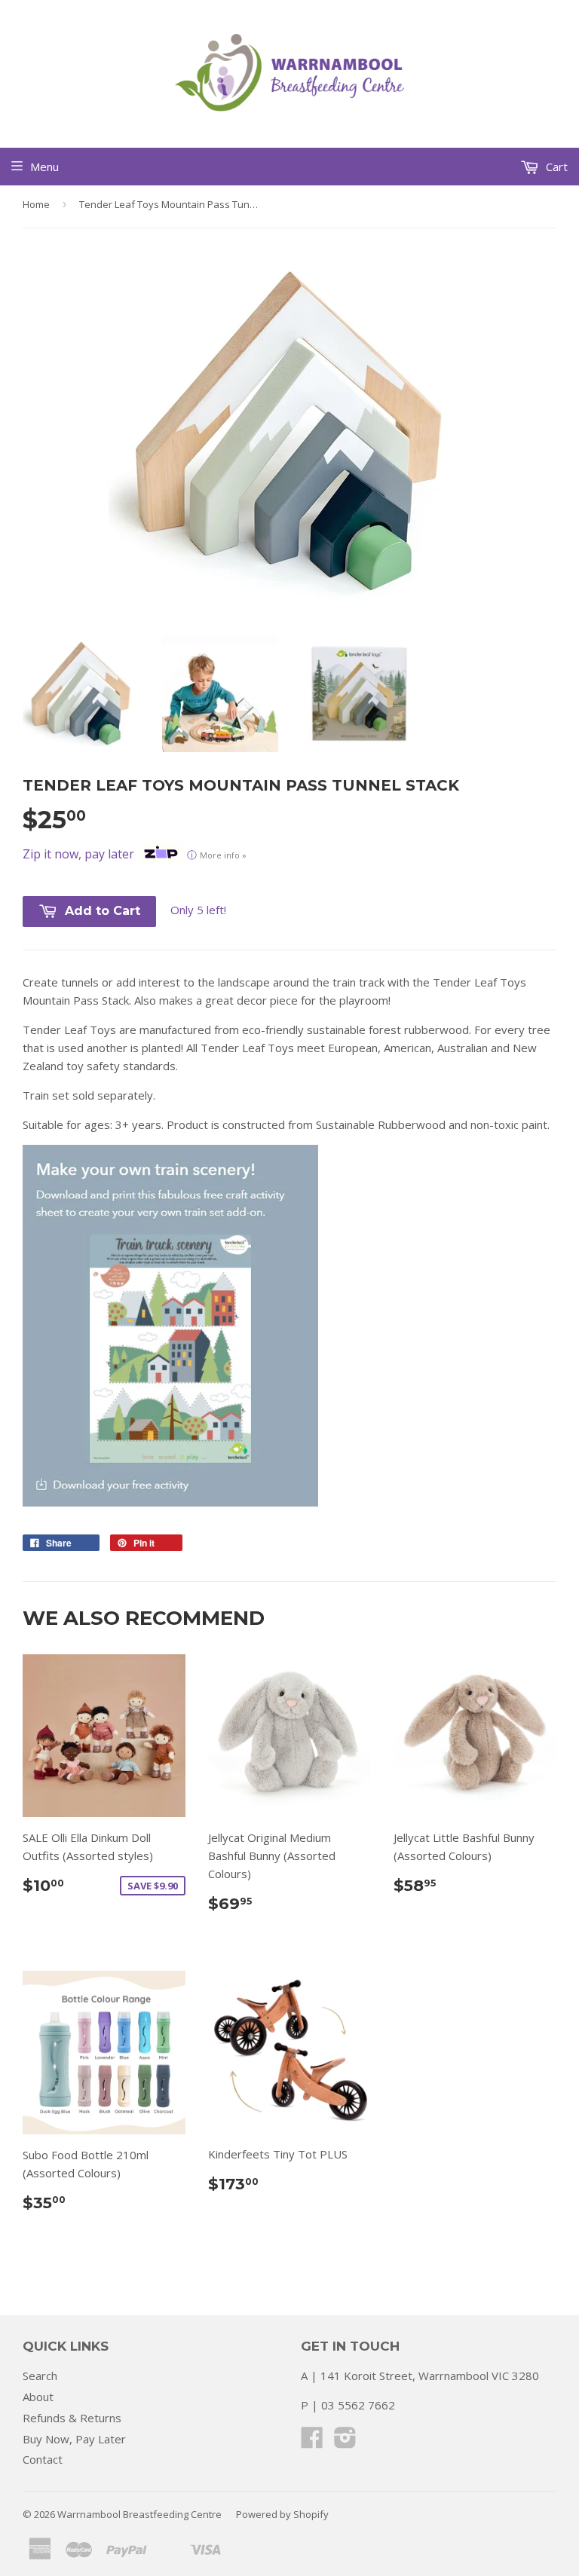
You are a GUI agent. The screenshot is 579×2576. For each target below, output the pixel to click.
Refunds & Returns (72, 2418)
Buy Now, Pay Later (74, 2439)
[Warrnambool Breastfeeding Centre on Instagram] (345, 2442)
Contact (43, 2459)
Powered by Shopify (282, 2514)
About (38, 2397)
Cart (555, 167)
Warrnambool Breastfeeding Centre (139, 2514)
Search (40, 2376)
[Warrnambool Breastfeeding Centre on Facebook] (312, 2442)
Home (36, 204)
